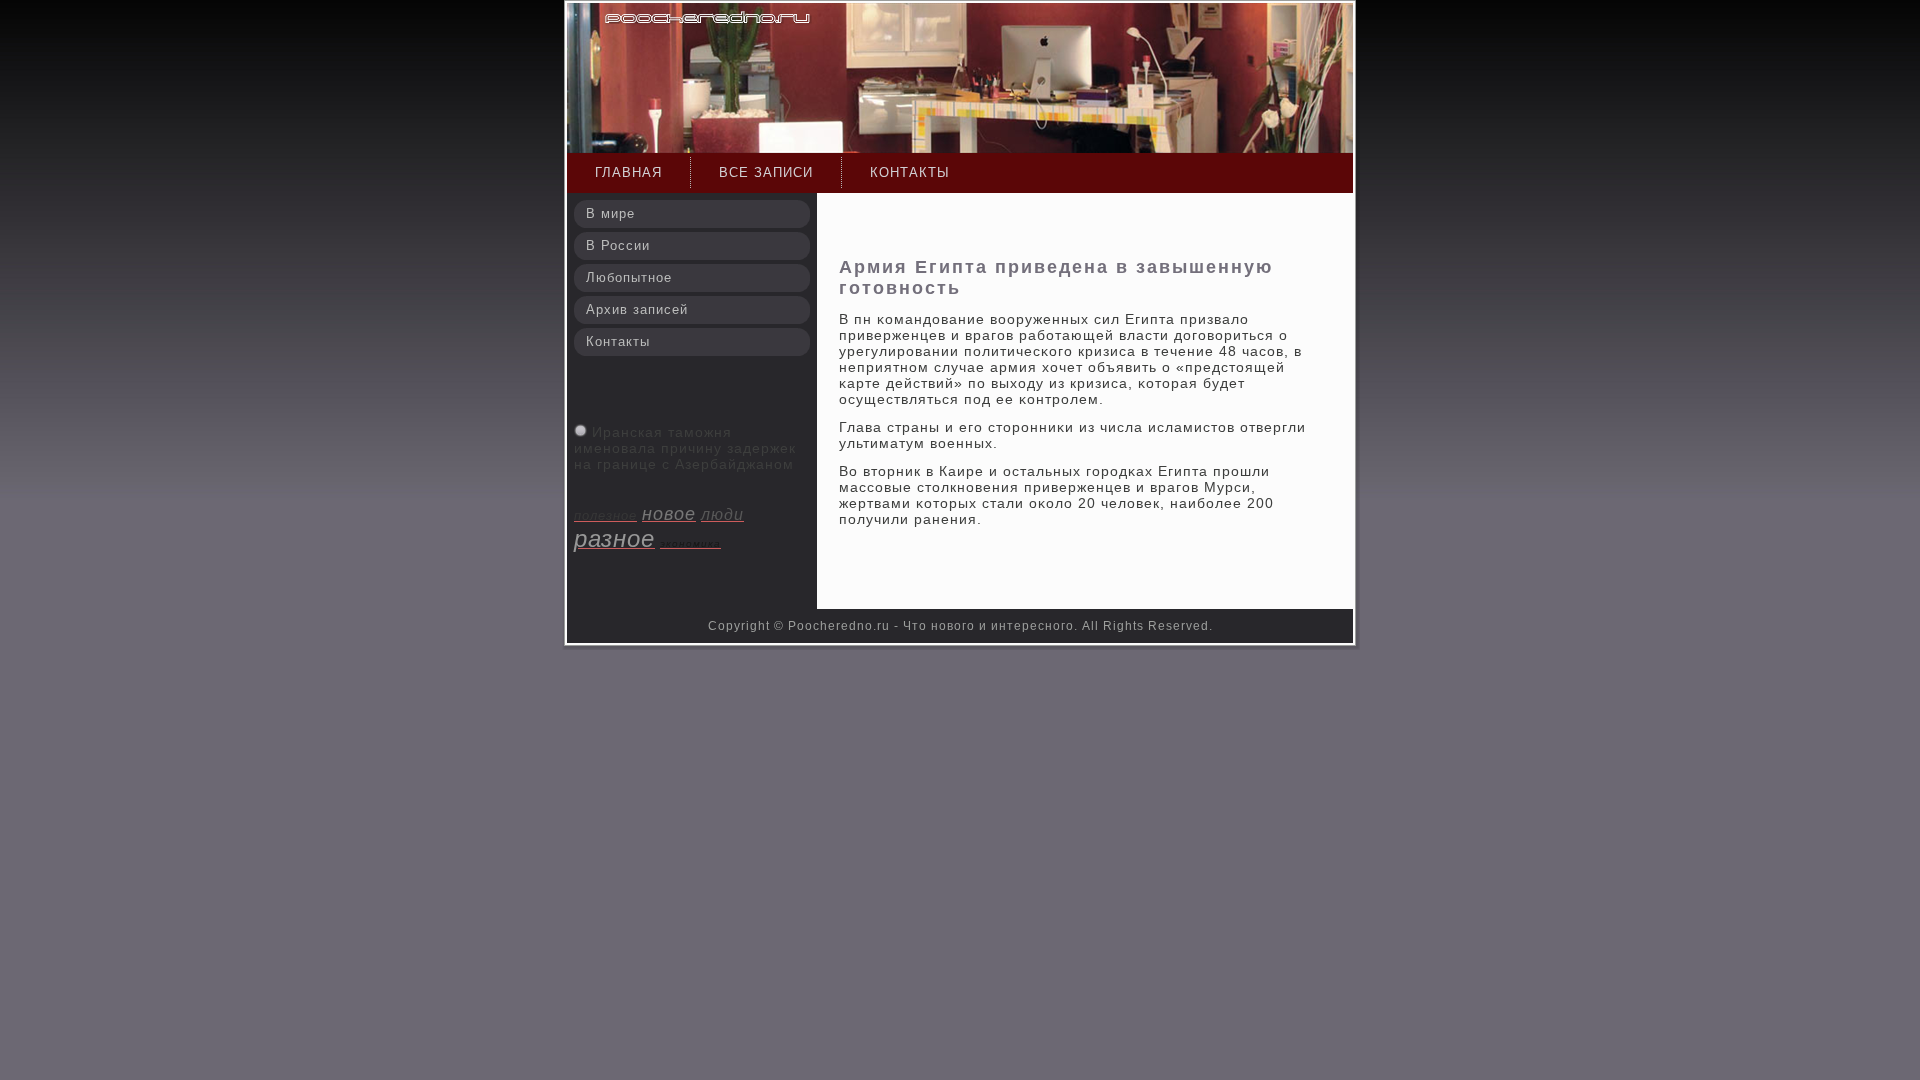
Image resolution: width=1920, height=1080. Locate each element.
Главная (628, 172)
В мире (610, 213)
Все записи (766, 172)
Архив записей (637, 309)
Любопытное (629, 277)
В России (618, 245)
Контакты (910, 172)
